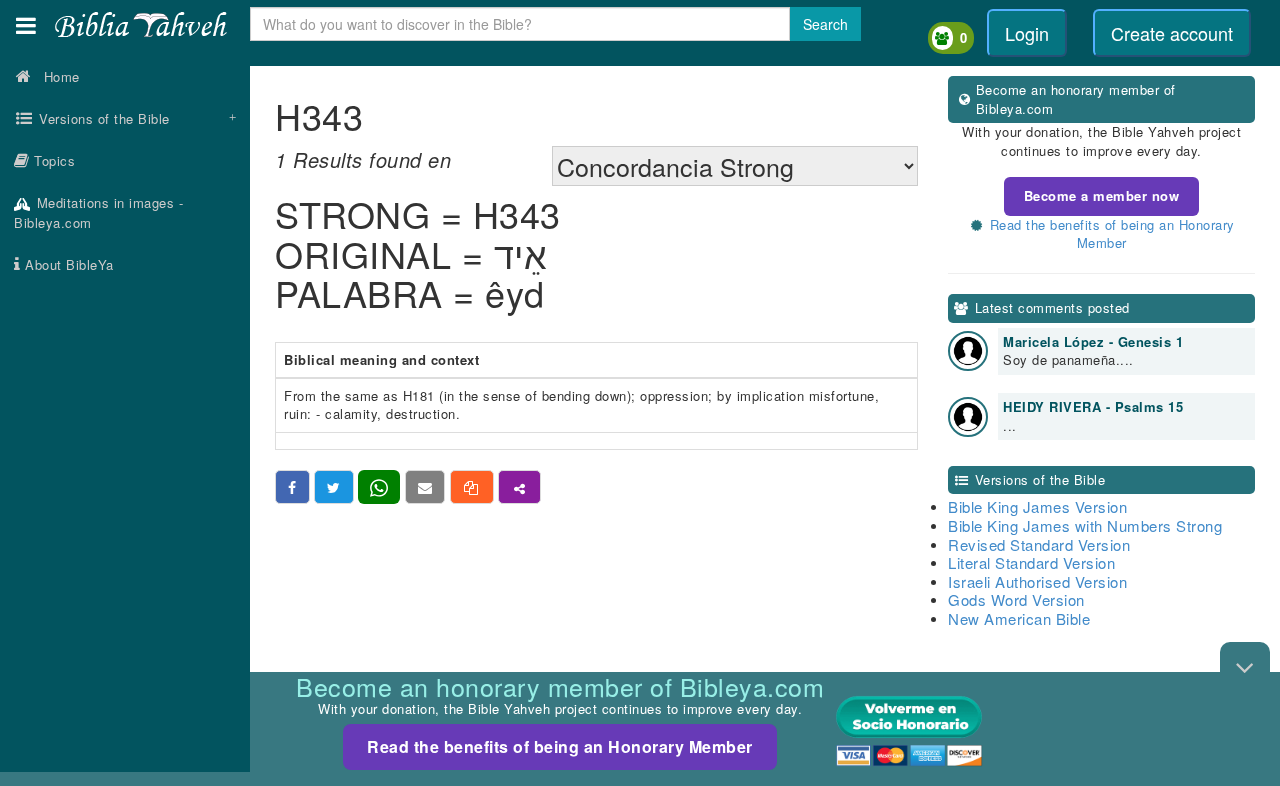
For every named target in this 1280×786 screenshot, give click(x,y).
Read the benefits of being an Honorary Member (560, 746)
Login (1027, 33)
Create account (1172, 33)
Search (825, 24)
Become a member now (1102, 195)
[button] (26, 25)
